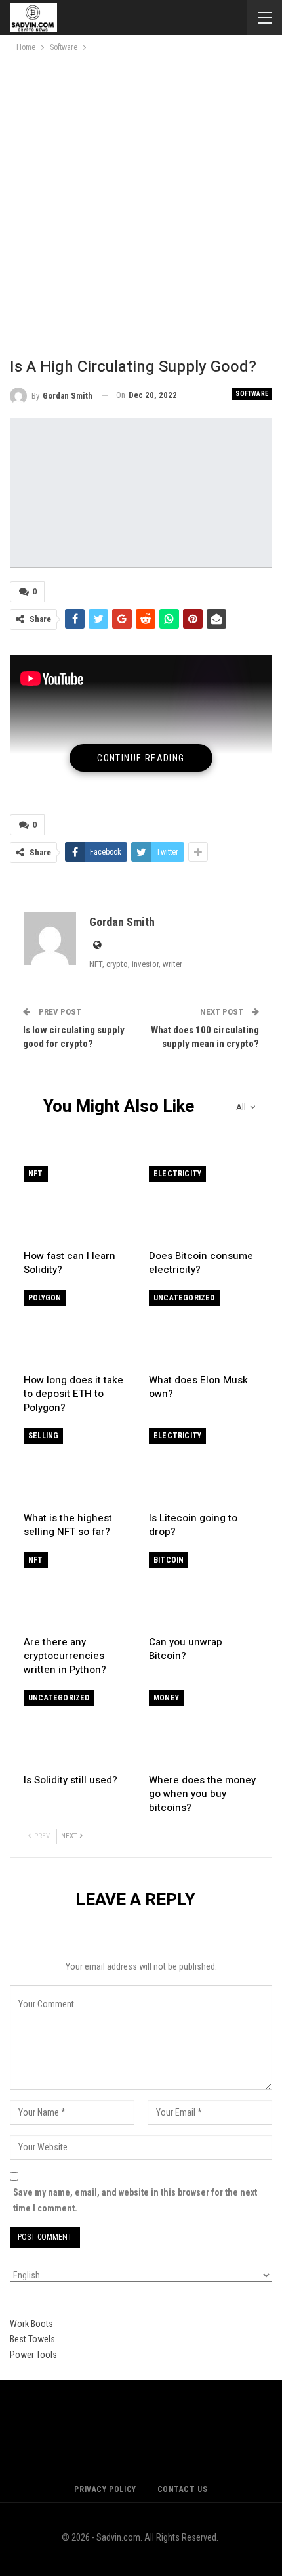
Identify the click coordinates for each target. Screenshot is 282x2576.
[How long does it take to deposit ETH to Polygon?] (78, 1328)
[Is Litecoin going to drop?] (204, 1466)
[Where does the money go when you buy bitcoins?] (204, 1728)
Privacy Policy (105, 2489)
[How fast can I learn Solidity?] (78, 1204)
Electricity (177, 1174)
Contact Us (183, 2489)
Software (252, 394)
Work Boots (31, 2324)
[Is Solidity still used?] (78, 1728)
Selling (43, 1436)
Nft (36, 1174)
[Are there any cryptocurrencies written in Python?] (78, 1590)
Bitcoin (169, 1560)
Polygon (45, 1298)
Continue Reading (141, 758)
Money (166, 1698)
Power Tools (33, 2355)
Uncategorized (184, 1298)
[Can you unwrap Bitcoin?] (204, 1590)
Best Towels (32, 2339)
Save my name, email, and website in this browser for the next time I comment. (135, 2200)
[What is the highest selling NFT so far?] (78, 1466)
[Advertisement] (141, 202)
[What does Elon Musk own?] (204, 1328)
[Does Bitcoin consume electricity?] (204, 1204)
